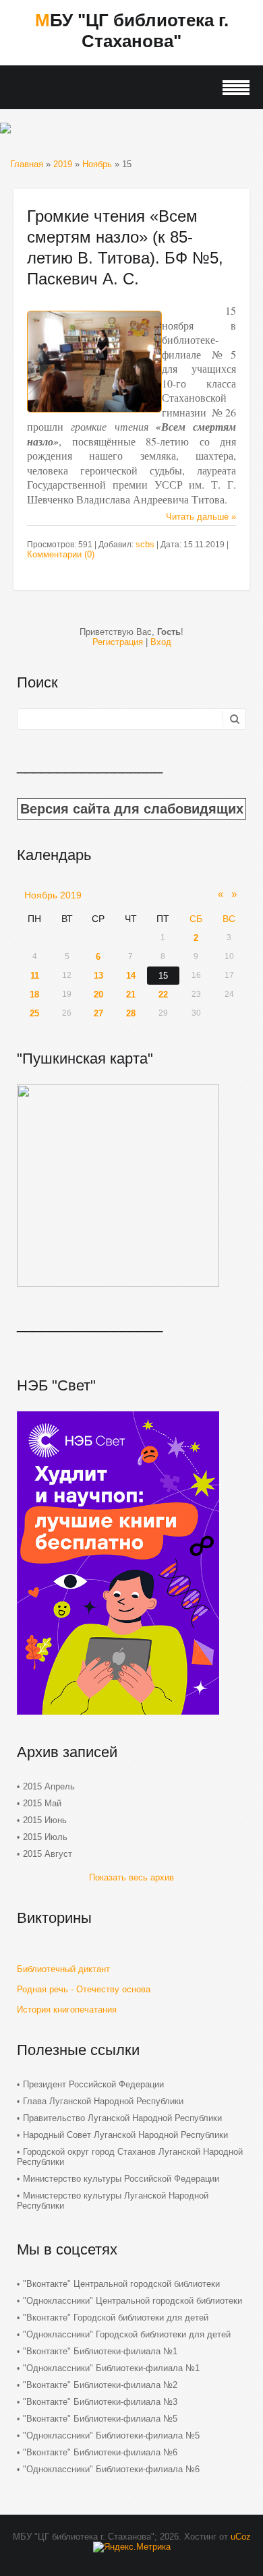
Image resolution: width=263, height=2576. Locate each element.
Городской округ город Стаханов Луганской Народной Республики (130, 2157)
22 (163, 994)
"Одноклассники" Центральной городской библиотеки (133, 2301)
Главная (27, 164)
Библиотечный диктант (63, 1969)
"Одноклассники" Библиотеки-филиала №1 (111, 2368)
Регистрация (118, 642)
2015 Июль (45, 1837)
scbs (145, 544)
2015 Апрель (49, 1786)
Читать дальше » (201, 517)
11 (35, 976)
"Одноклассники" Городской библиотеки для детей (127, 2334)
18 (34, 994)
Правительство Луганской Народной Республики (122, 2118)
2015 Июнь (45, 1820)
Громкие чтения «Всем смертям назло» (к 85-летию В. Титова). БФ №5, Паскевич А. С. (125, 247)
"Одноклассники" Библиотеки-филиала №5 (111, 2435)
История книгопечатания (67, 2010)
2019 (63, 164)
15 (163, 976)
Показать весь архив (131, 1877)
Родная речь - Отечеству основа (84, 1989)
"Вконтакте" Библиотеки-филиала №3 (100, 2402)
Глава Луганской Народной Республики (103, 2101)
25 (34, 1013)
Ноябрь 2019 (53, 895)
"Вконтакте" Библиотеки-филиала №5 (100, 2419)
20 (98, 994)
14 (131, 976)
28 (131, 1013)
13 (98, 976)
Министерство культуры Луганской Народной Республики (113, 2201)
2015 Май (42, 1803)
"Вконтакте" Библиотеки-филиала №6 (100, 2452)
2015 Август (48, 1854)
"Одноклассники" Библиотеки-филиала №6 (111, 2469)
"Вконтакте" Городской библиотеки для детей (116, 2318)
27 (98, 1013)
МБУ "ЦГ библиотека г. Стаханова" (132, 31)
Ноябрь (97, 164)
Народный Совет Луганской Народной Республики (125, 2135)
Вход (161, 642)
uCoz (241, 2537)
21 (131, 994)
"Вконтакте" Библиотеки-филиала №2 (100, 2385)
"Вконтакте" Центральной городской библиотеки (121, 2284)
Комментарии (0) (61, 554)
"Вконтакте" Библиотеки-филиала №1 (100, 2351)
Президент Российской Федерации (93, 2084)
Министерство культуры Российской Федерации (121, 2179)
